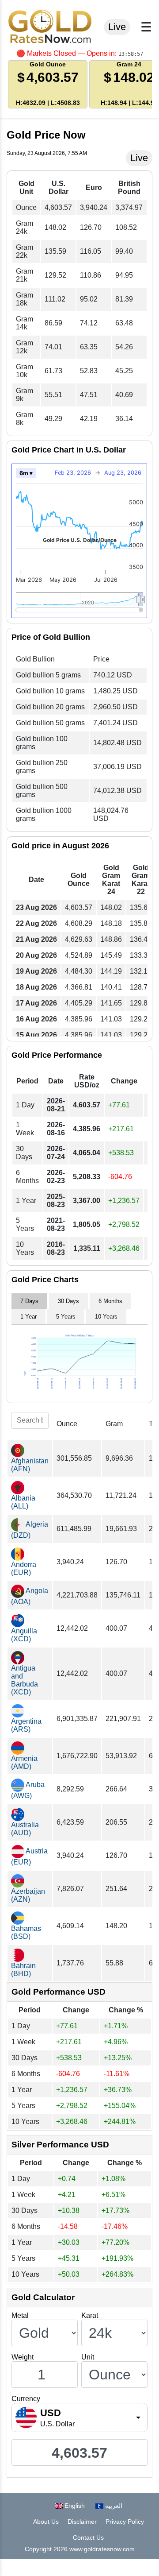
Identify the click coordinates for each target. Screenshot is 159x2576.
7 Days (29, 1301)
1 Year (28, 1317)
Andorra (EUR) (24, 1568)
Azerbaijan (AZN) (28, 1895)
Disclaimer (82, 2522)
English (74, 2506)
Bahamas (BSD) (26, 1932)
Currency (26, 2399)
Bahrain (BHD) (23, 1970)
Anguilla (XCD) (24, 1635)
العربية (113, 2506)
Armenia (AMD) (24, 1762)
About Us (46, 2522)
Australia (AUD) (25, 1829)
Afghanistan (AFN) (30, 1465)
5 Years (66, 1317)
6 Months (110, 1301)
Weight (23, 2357)
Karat (90, 2315)
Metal (20, 2315)
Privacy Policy (125, 2522)
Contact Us (88, 2537)
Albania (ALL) (23, 1502)
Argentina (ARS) (26, 1725)
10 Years (106, 1317)
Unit (88, 2357)
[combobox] (79, 2417)
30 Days (68, 1301)
